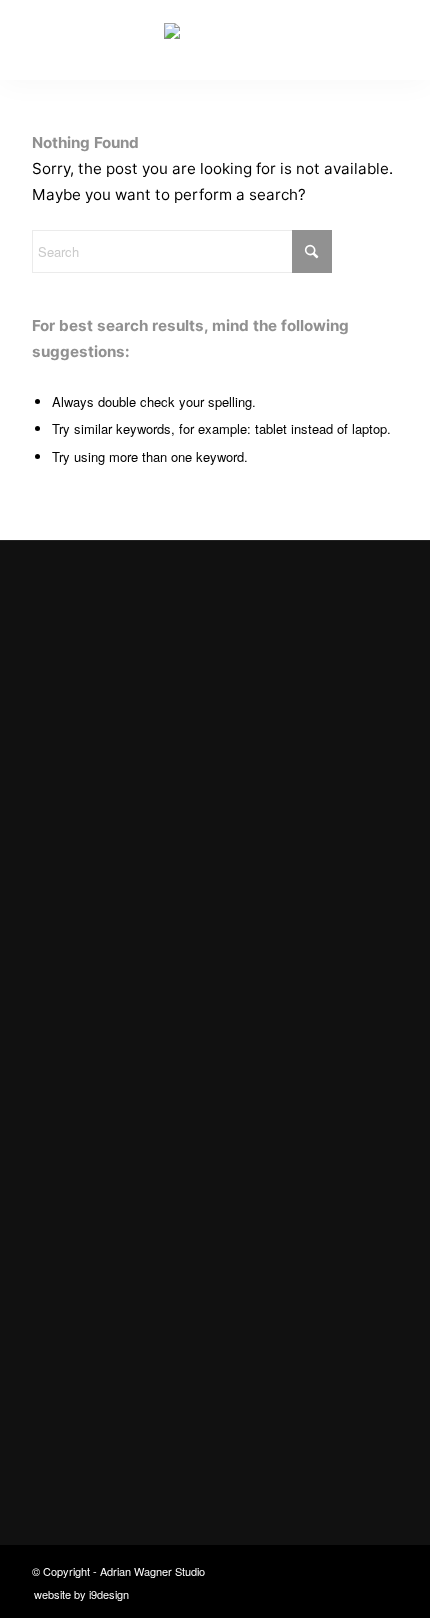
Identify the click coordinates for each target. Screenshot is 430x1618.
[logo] (215, 40)
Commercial (90, 1059)
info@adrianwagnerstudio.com (157, 1313)
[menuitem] (76, 1594)
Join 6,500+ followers (150, 1417)
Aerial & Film (92, 1175)
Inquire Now (82, 936)
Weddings (82, 1137)
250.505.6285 (96, 1352)
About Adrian (94, 1214)
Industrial (81, 1098)
